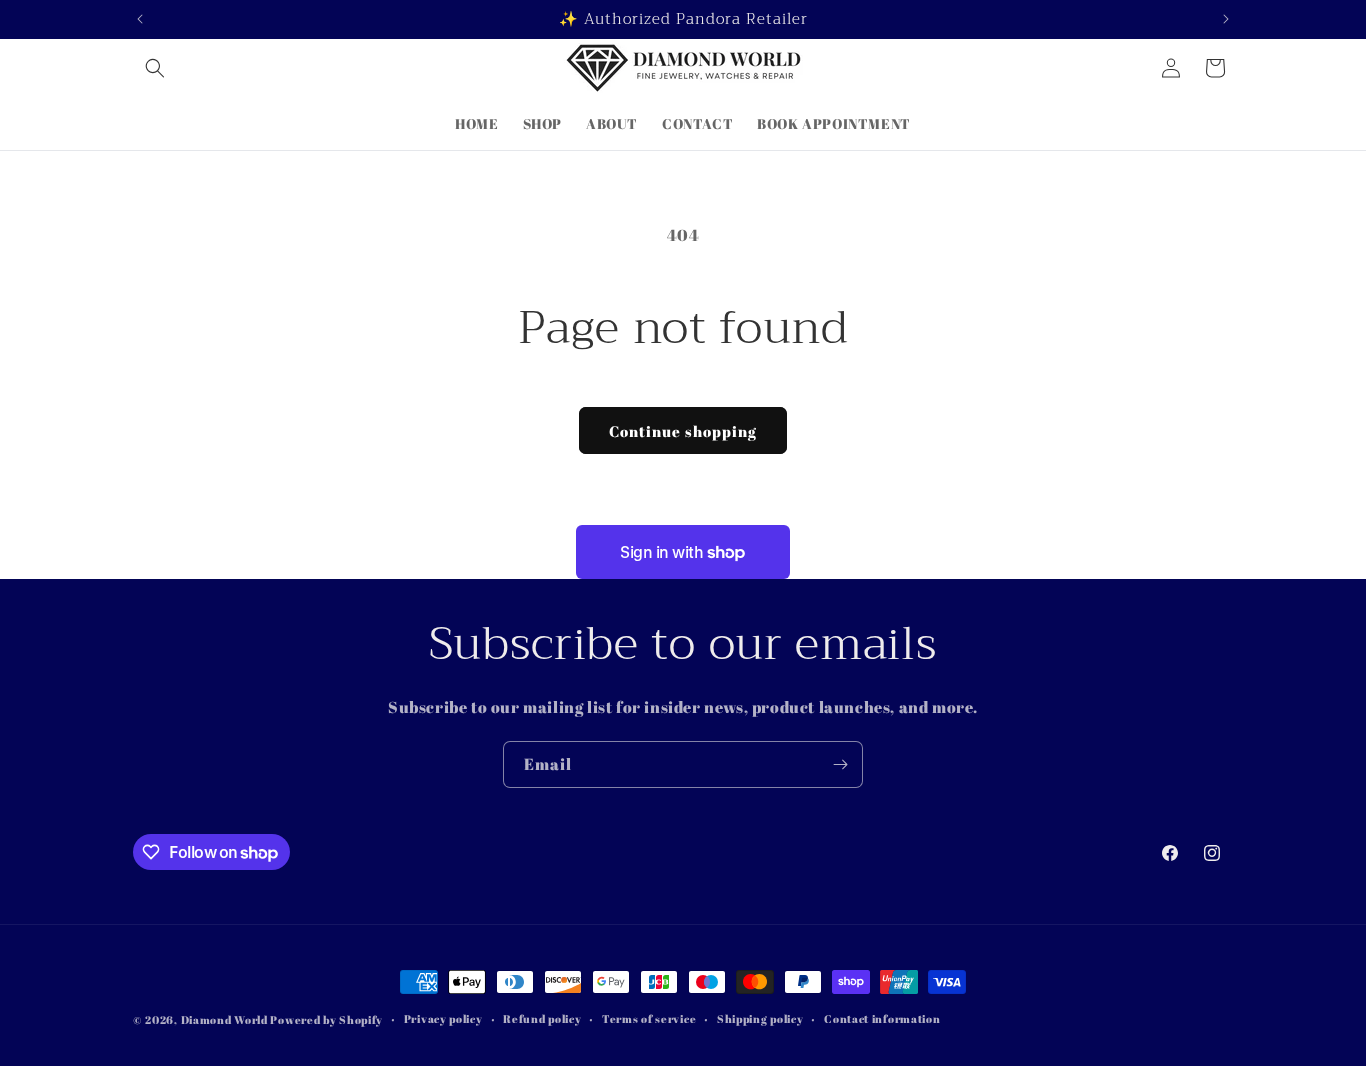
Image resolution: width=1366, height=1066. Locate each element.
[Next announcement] (1226, 19)
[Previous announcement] (140, 19)
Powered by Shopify (326, 1019)
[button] (155, 68)
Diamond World (226, 1019)
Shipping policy (760, 1018)
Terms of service (649, 1018)
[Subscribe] (840, 764)
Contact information (882, 1018)
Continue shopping (683, 431)
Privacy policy (443, 1018)
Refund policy (542, 1018)
